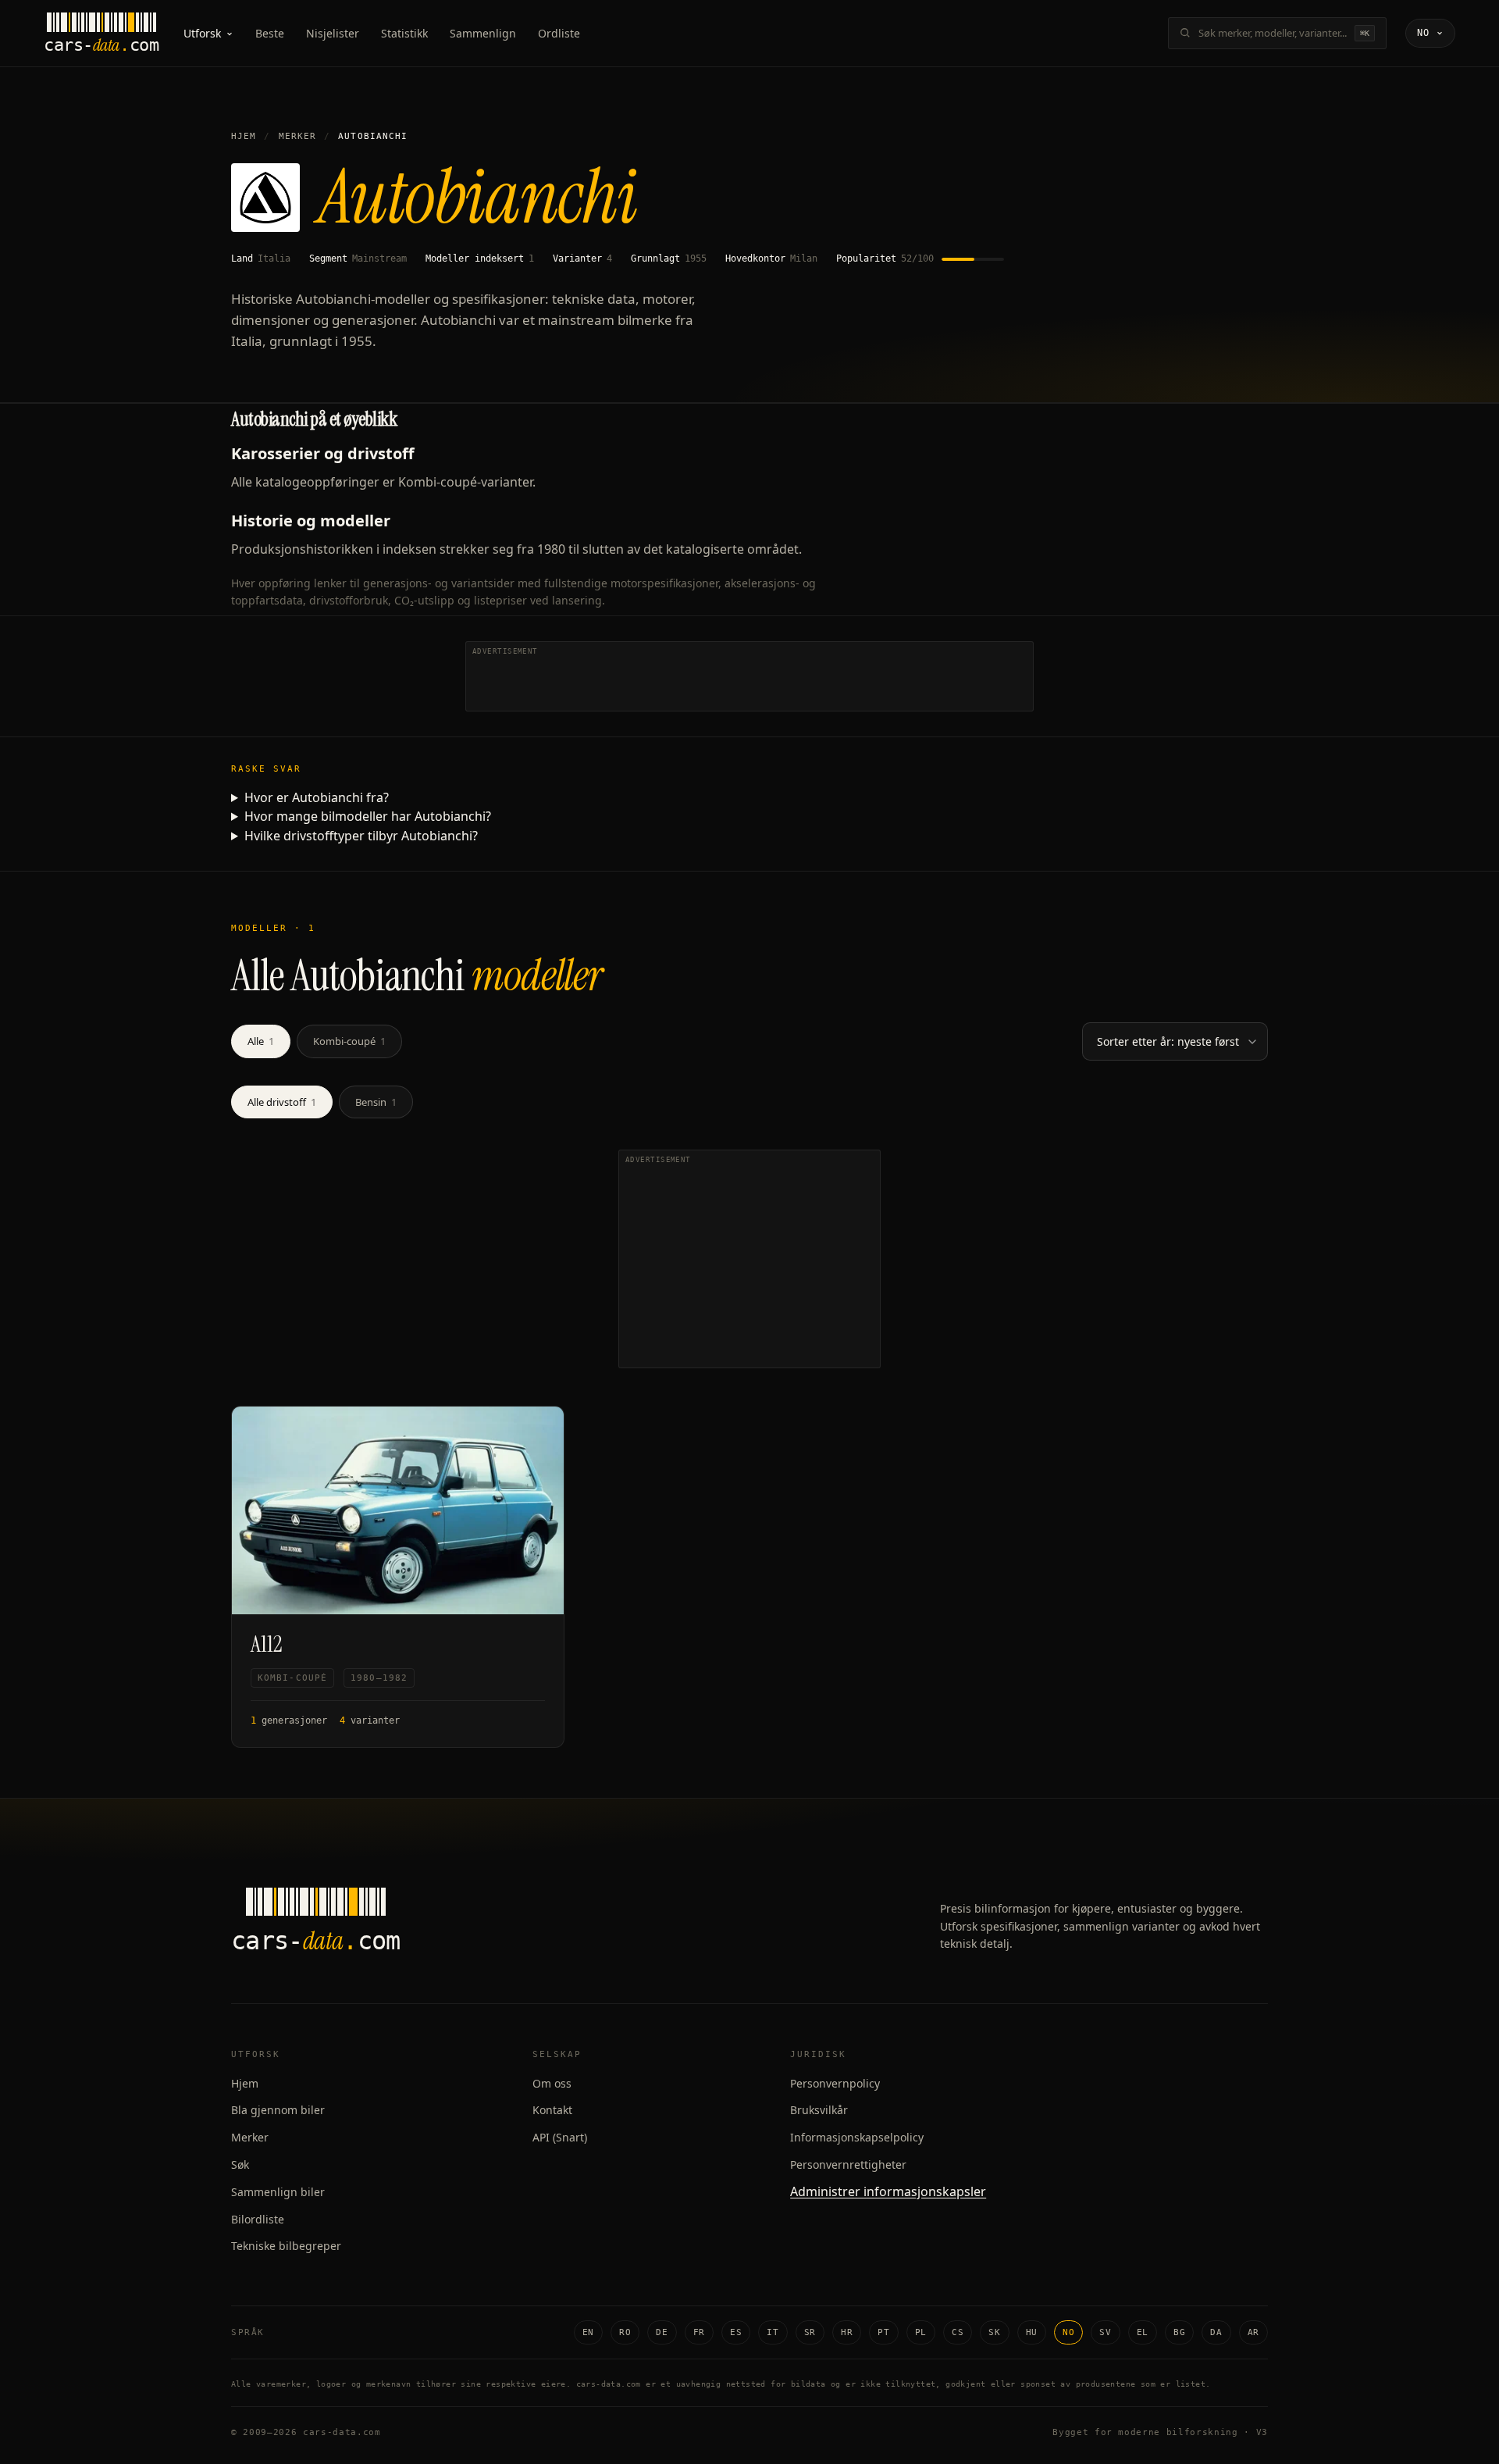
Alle (261, 1041)
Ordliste (559, 33)
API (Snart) (560, 2137)
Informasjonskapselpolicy (857, 2137)
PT (883, 2332)
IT (773, 2332)
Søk (240, 2164)
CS (958, 2332)
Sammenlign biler (278, 2192)
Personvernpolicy (835, 2083)
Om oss (552, 2083)
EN (588, 2332)
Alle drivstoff (282, 1102)
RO (625, 2332)
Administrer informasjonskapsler (888, 2191)
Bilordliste (258, 2219)
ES (736, 2332)
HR (847, 2332)
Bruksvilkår (819, 2110)
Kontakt (552, 2110)
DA (1216, 2332)
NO (1068, 2332)
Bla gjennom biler (278, 2110)
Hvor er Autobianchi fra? (317, 797)
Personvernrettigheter (848, 2164)
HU (1032, 2332)
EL (1143, 2332)
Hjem (244, 136)
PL (921, 2332)
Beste (270, 33)
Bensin (376, 1102)
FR (699, 2332)
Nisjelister (333, 33)
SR (810, 2332)
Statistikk (404, 33)
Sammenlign (483, 33)
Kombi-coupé (349, 1041)
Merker (298, 136)
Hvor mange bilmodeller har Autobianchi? (368, 816)
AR (1253, 2332)
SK (994, 2332)
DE (662, 2332)
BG (1179, 2332)
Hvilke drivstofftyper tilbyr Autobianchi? (361, 836)
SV (1105, 2332)
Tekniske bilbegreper (286, 2246)
